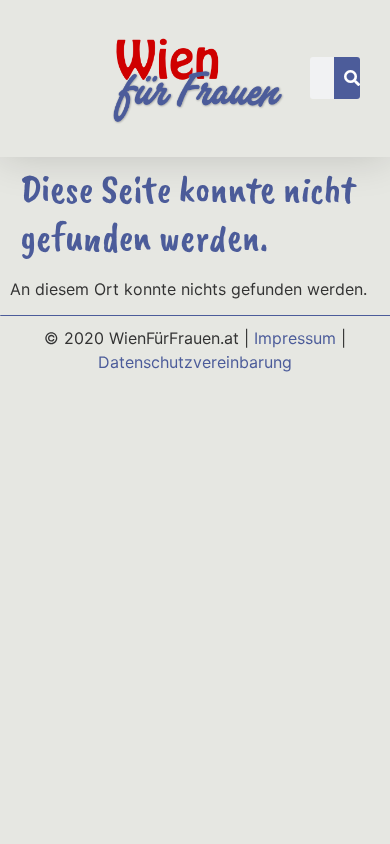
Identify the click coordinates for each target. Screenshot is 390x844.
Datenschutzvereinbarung (195, 362)
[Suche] (352, 78)
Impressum (295, 338)
